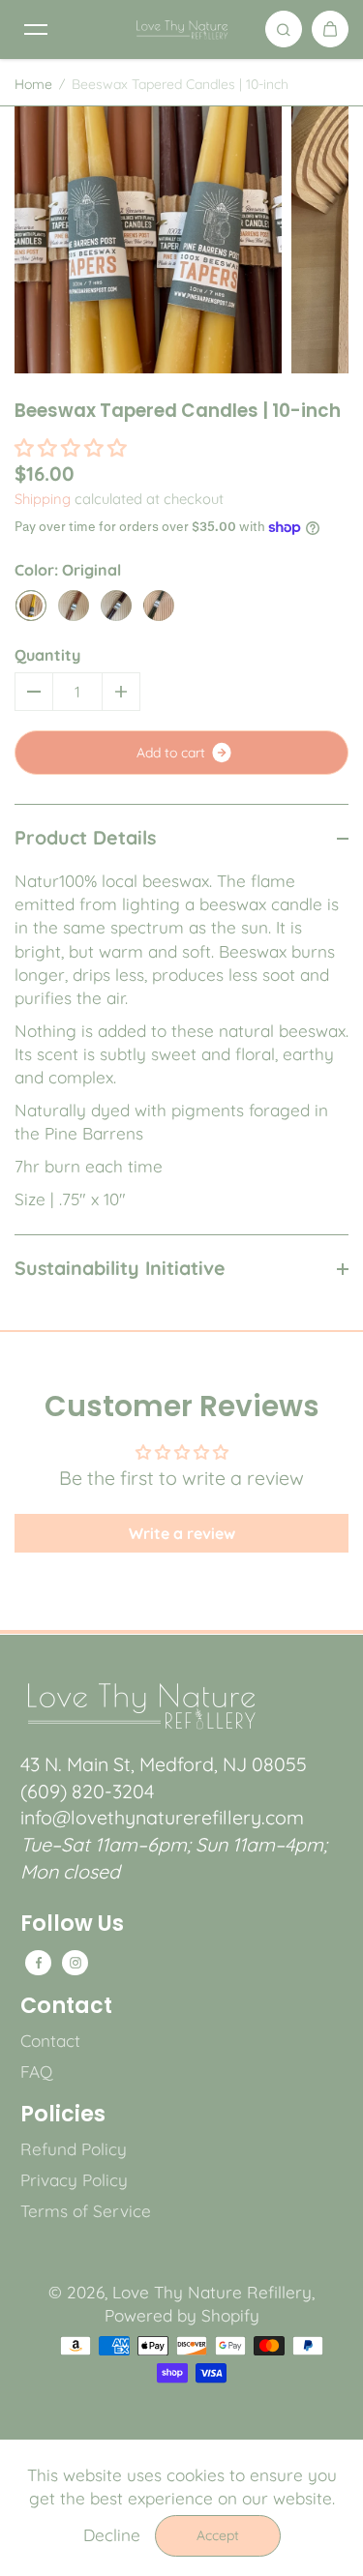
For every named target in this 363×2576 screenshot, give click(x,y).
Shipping (43, 499)
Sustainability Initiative (120, 1268)
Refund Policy (74, 2149)
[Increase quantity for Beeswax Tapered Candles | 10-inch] (121, 692)
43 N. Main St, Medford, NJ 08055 (164, 1764)
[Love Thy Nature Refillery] (182, 29)
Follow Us (72, 1924)
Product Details (85, 837)
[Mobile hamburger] (36, 29)
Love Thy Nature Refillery (212, 2292)
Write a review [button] (182, 1533)
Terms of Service (86, 2211)
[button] (71, 447)
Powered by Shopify (182, 2315)
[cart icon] (330, 29)
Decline (112, 2535)
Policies (63, 2115)
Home (33, 84)
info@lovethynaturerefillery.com (162, 1817)
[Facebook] (39, 1963)
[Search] (284, 29)
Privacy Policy (74, 2180)
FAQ (36, 2072)
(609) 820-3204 (87, 1791)
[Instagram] (76, 1963)
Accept (218, 2535)
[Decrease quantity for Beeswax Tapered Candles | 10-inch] (34, 692)
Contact (66, 2006)
